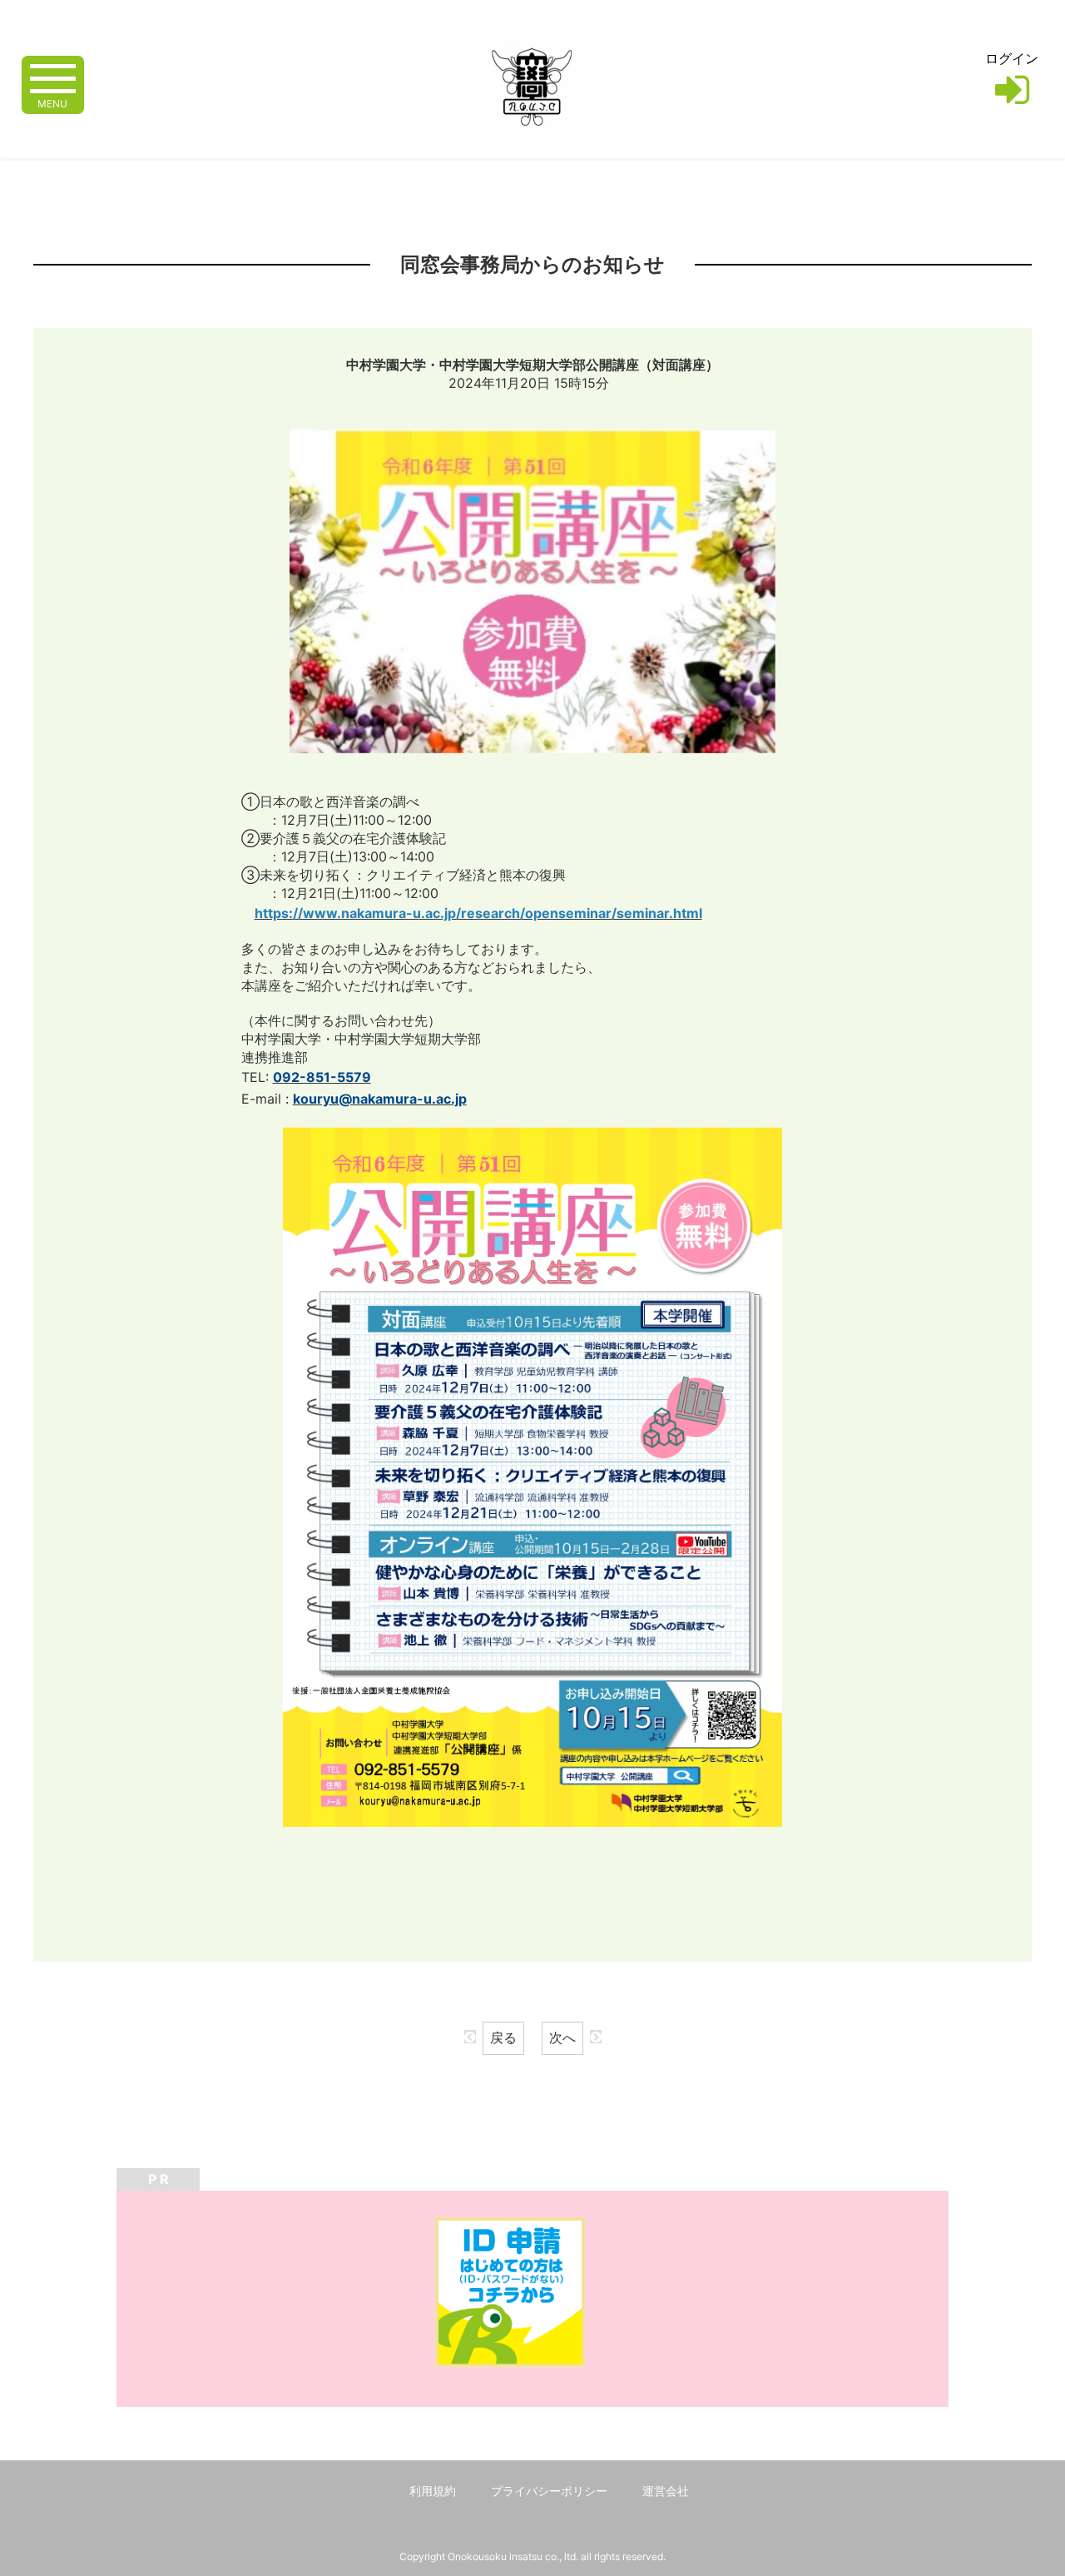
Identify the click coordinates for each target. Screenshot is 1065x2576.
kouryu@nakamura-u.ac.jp (380, 1099)
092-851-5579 (322, 1077)
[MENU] (53, 77)
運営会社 (666, 2491)
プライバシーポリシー (549, 2491)
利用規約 (433, 2491)
